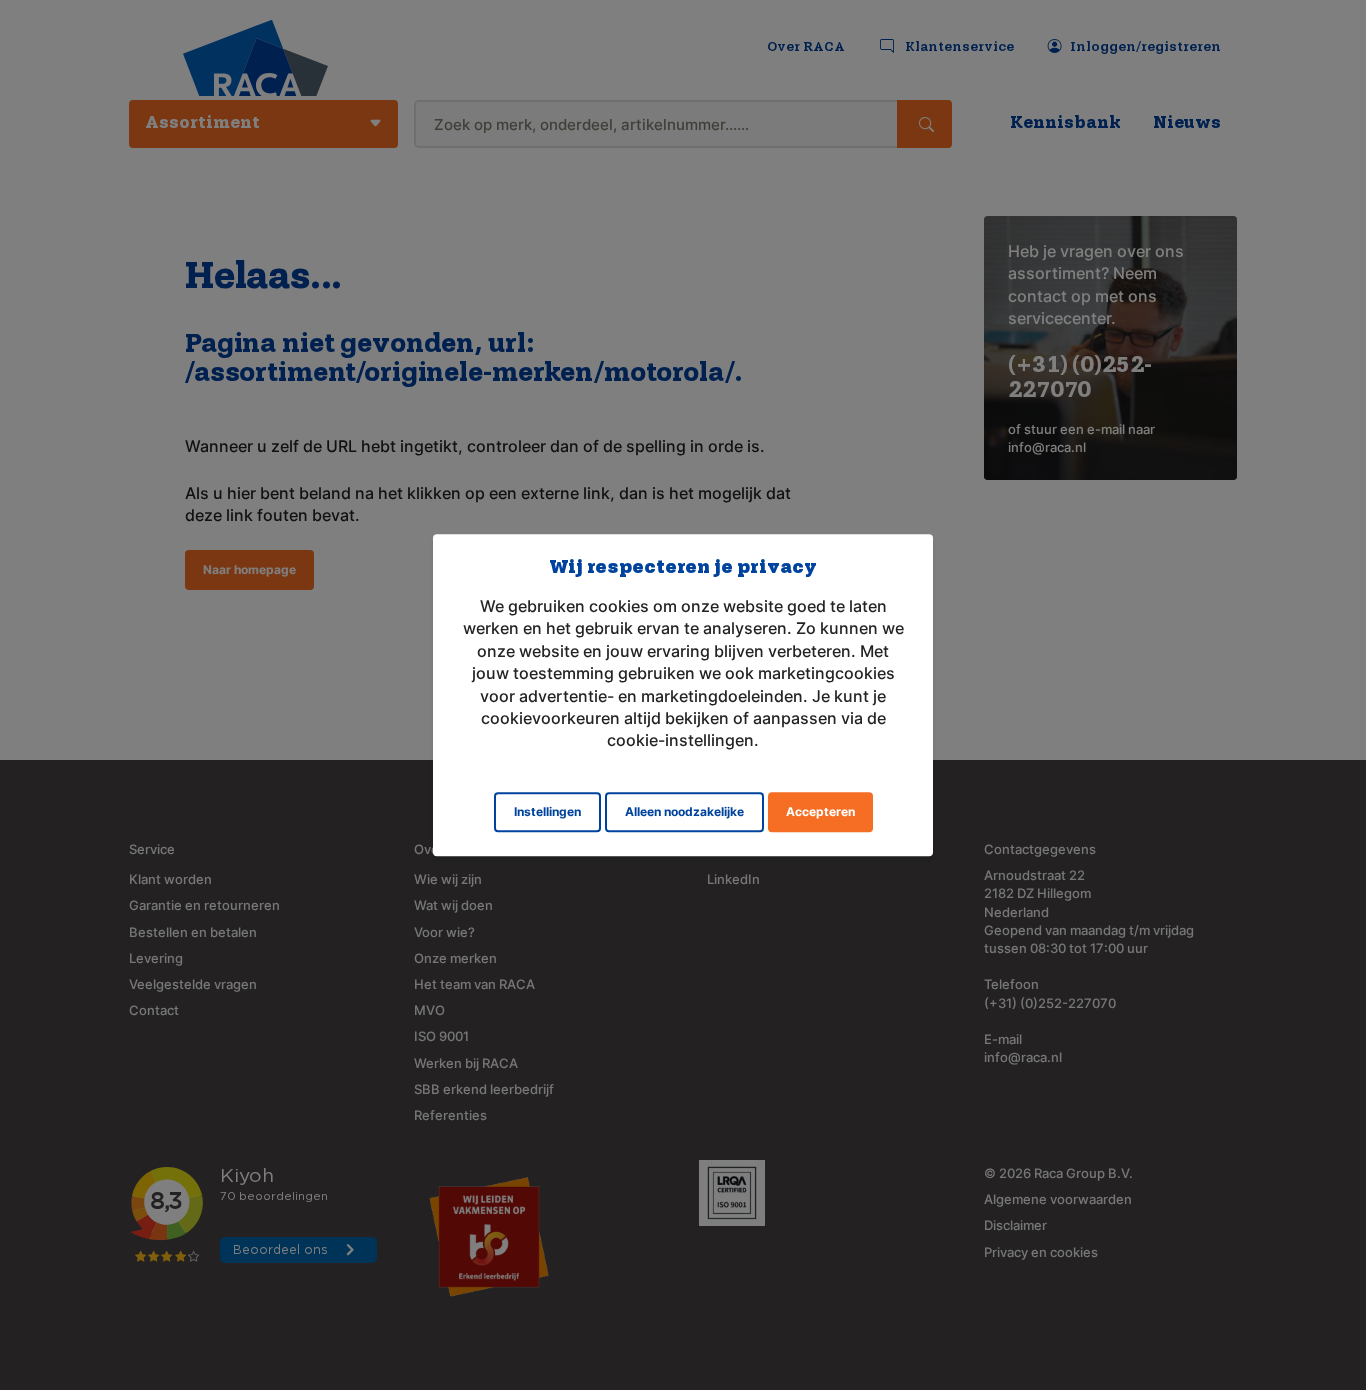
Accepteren (820, 811)
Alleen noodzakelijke (684, 811)
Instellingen (547, 811)
